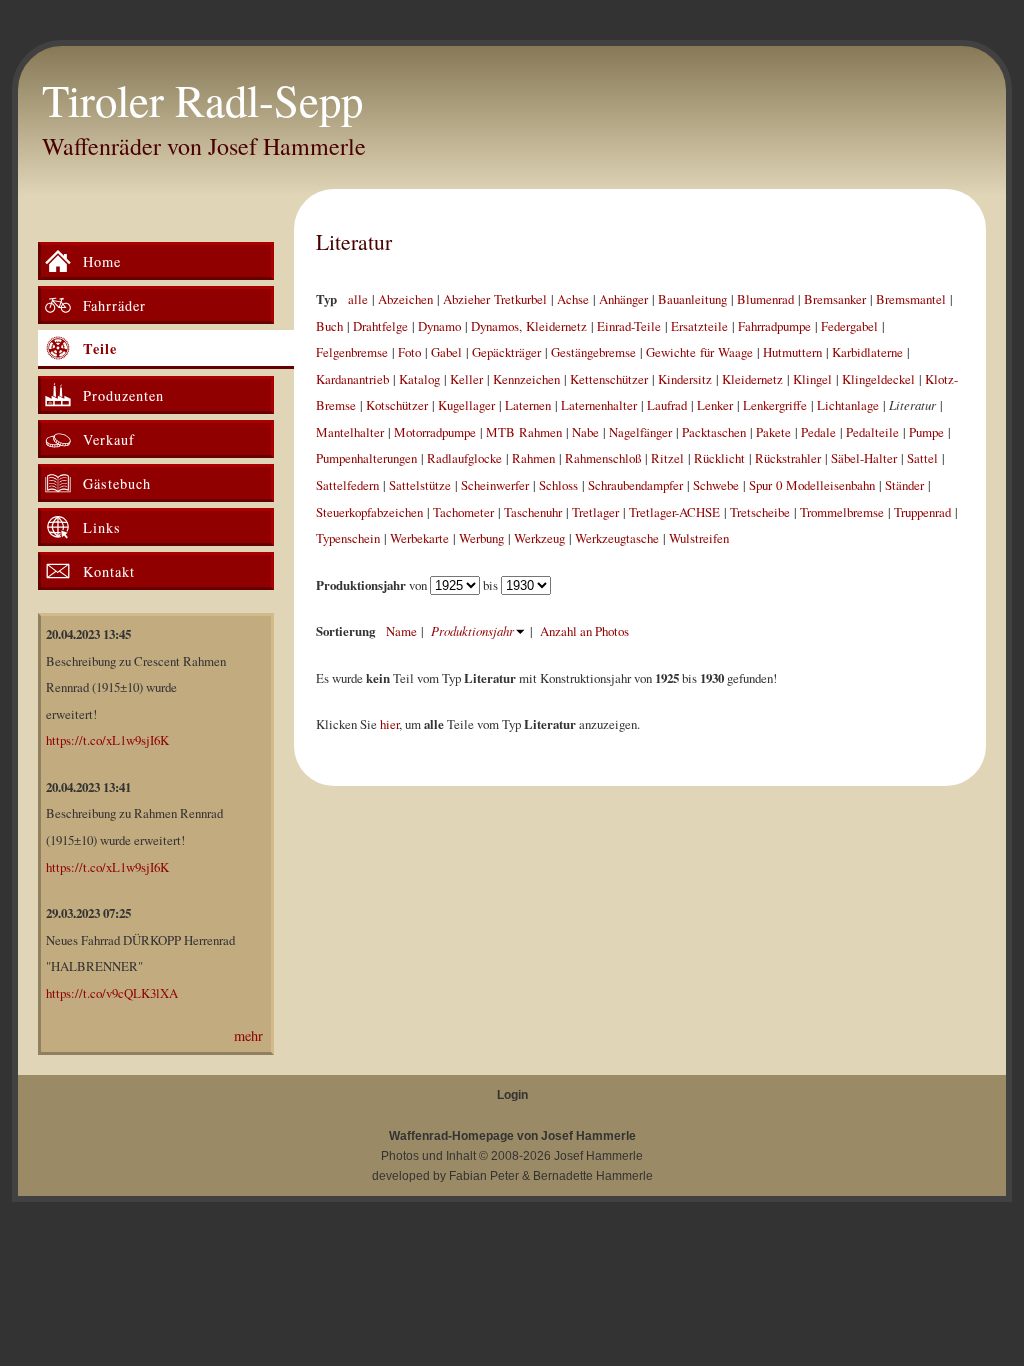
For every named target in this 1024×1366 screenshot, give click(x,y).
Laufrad (667, 405)
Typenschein (348, 538)
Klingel (812, 379)
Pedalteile (872, 432)
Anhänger (623, 299)
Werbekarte (419, 538)
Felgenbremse (352, 352)
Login (512, 1095)
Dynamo (439, 326)
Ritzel (667, 458)
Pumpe (926, 432)
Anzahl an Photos (584, 631)
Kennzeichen (526, 379)
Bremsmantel (911, 299)
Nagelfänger (640, 432)
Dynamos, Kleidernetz (529, 326)
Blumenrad (765, 299)
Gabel (446, 352)
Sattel (922, 458)
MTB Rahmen (524, 432)
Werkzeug (539, 538)
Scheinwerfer (495, 485)
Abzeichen (405, 299)
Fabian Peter (484, 1176)
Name (401, 631)
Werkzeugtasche (617, 538)
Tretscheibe (760, 512)
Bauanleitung (692, 299)
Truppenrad (922, 512)
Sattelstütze (420, 485)
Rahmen (533, 458)
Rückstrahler (788, 458)
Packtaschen (714, 432)
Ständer (904, 485)
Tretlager (595, 512)
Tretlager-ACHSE (674, 512)
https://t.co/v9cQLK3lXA (112, 993)
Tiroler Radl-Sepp (202, 100)
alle (358, 299)
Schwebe (716, 485)
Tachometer (463, 512)
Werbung (481, 538)
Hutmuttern (792, 352)
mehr (248, 1035)
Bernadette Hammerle (593, 1176)
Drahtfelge (380, 326)
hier (389, 724)
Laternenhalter (599, 405)
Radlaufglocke (464, 458)
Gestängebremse (593, 352)
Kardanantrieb (352, 379)
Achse (573, 299)
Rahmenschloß (603, 458)
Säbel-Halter (864, 458)
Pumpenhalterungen (366, 458)
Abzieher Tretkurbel (495, 299)
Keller (466, 379)
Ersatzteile (699, 326)
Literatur (354, 241)
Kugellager (466, 405)
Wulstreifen (699, 538)
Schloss (558, 485)
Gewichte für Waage (699, 352)
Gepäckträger (506, 352)
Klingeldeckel (878, 379)
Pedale (818, 432)
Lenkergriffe (775, 405)
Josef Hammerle (598, 1156)
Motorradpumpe (435, 432)
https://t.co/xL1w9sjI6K (107, 740)
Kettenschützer (609, 379)
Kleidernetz (752, 379)
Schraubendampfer (635, 485)
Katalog (419, 379)
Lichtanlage (848, 405)
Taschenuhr (533, 512)
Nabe (585, 432)
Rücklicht (719, 458)
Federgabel (849, 326)
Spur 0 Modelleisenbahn (812, 485)
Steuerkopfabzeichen (369, 512)
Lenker (715, 405)
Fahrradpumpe (774, 326)
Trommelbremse (842, 512)
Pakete (773, 432)
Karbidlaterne (867, 352)
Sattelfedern (347, 485)
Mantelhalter (350, 432)
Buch (329, 326)
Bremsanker (835, 299)
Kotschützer (397, 405)
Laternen (528, 405)
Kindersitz (685, 379)
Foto (409, 352)
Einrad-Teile (629, 326)
